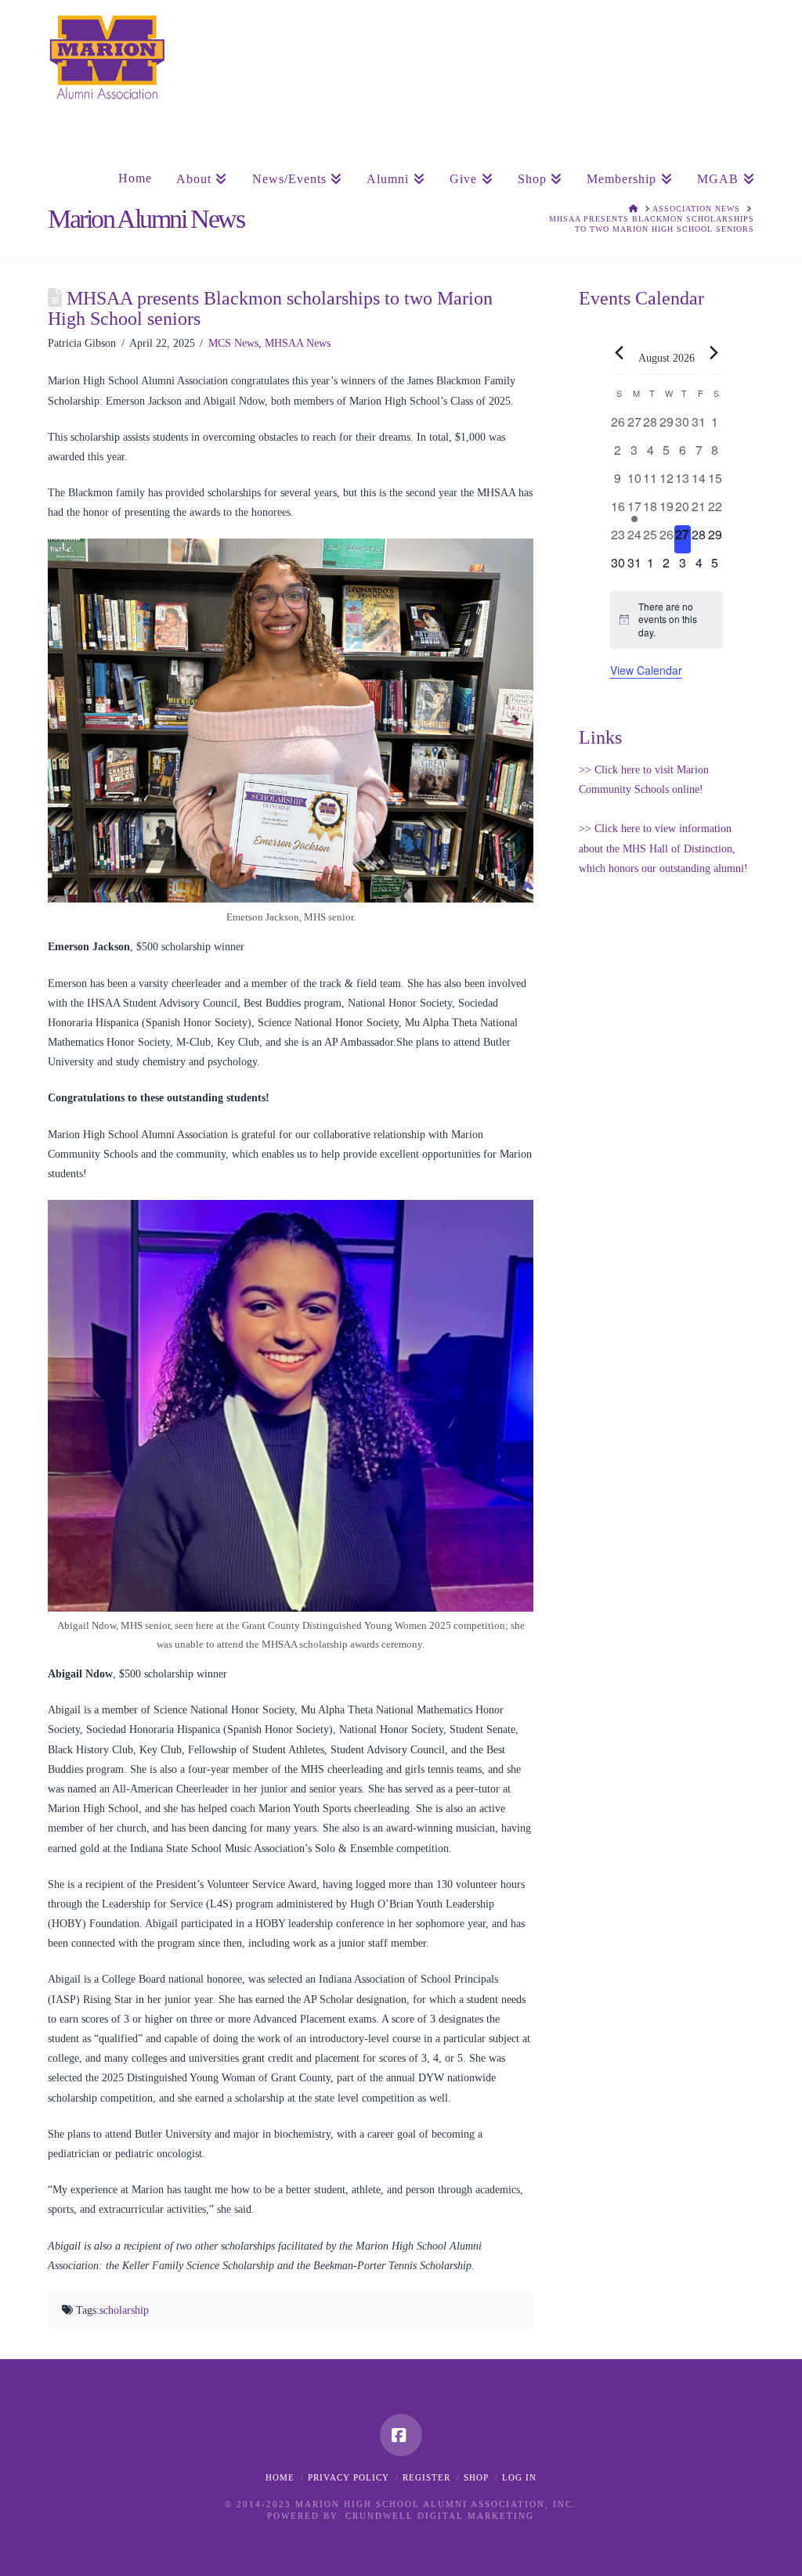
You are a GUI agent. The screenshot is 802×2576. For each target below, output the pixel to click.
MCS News (233, 343)
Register (426, 2477)
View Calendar (646, 670)
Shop (476, 2477)
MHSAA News (298, 343)
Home (280, 2477)
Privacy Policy (349, 2477)
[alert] (667, 620)
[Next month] (713, 352)
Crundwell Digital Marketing (440, 2516)
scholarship (124, 2310)
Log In (519, 2477)
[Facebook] (401, 2435)
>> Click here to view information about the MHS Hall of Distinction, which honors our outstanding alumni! (663, 848)
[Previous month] (620, 352)
